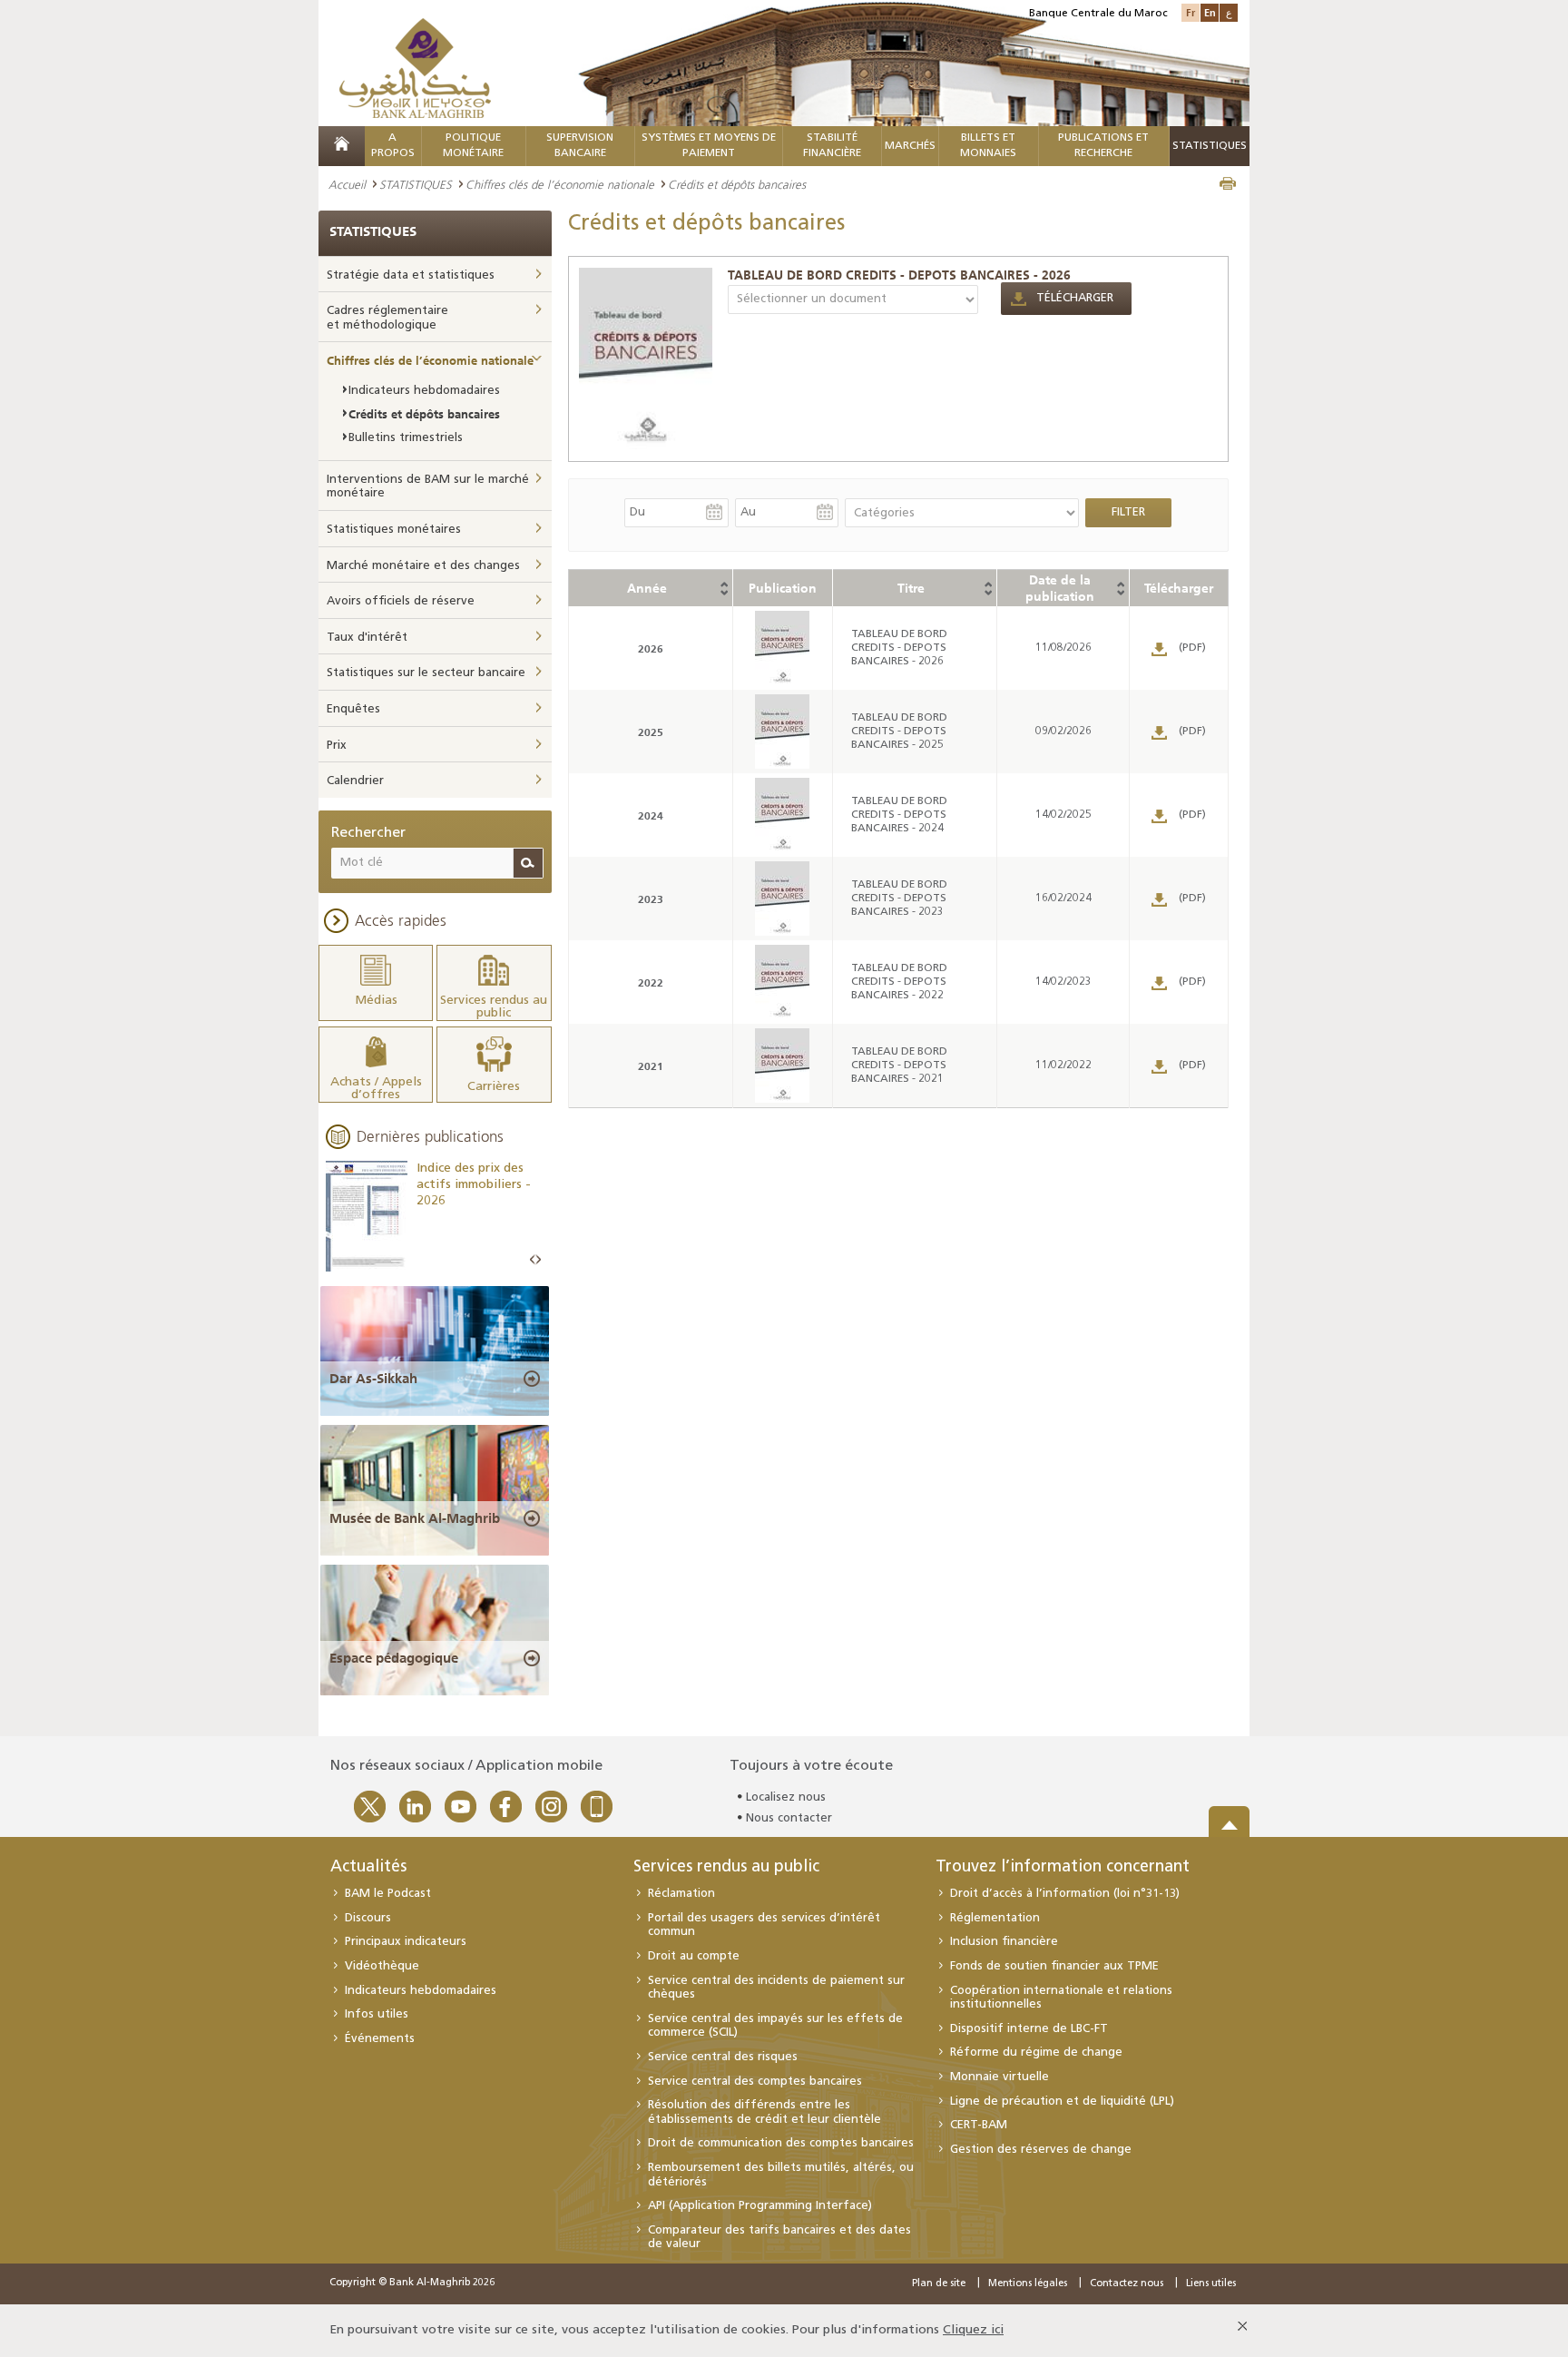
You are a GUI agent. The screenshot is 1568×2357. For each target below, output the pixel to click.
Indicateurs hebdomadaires (424, 391)
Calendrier (355, 781)
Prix (337, 746)
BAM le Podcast (388, 1894)
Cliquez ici (973, 2330)
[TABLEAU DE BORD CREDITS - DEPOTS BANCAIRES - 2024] (782, 815)
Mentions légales (1028, 2284)
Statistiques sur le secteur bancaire (426, 673)
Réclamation (681, 1894)
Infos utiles (377, 2014)
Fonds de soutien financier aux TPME (1054, 1966)
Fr (1191, 12)
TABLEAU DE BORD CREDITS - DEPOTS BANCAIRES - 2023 (899, 899)
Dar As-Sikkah (373, 1379)
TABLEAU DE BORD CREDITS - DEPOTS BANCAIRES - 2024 (899, 815)
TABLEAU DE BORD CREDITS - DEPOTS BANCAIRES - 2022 (899, 982)
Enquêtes (353, 709)
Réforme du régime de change (1036, 2053)
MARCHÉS (910, 146)
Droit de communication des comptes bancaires (781, 2143)
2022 (651, 982)
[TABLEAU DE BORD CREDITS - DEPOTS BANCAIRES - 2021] (782, 1066)
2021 (651, 1066)
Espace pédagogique (394, 1658)
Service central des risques (723, 2057)
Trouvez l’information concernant (1063, 1868)
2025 (651, 732)
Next (538, 1260)
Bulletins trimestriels (406, 438)
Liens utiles (1211, 2284)
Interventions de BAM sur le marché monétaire (428, 487)
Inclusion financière (1004, 1942)
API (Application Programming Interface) (760, 2206)
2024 (651, 815)
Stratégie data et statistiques (411, 275)
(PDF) (1192, 648)
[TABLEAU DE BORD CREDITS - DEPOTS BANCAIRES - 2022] (782, 982)
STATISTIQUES (416, 184)
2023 (651, 899)
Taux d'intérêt (367, 638)
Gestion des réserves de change (1041, 2150)
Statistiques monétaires (394, 530)
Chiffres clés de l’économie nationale (560, 184)
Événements (380, 2039)
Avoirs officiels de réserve (401, 601)
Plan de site (939, 2284)
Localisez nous (786, 1797)
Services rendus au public (726, 1868)
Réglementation (995, 1918)
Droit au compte (694, 1956)
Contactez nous (1127, 2284)
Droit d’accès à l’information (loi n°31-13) (1065, 1894)
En (1210, 12)
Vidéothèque (382, 1966)
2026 (651, 648)
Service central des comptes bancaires (755, 2082)
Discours (368, 1918)
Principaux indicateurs (406, 1942)
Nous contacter (789, 1818)
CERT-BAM (979, 2125)
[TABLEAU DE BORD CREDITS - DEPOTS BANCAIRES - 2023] (782, 899)
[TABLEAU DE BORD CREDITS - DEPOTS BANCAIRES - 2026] (646, 358)
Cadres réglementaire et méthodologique (387, 318)
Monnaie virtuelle (1000, 2077)
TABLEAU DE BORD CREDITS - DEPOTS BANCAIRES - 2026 (899, 275)
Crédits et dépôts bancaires (424, 414)
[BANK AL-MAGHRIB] (415, 68)
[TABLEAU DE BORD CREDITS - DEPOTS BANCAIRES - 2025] (782, 732)
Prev (533, 1260)
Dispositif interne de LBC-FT (1029, 2029)
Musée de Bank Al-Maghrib (415, 1518)
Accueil (347, 184)
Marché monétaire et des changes (423, 566)
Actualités (368, 1868)
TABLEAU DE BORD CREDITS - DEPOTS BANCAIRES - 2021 (899, 1066)
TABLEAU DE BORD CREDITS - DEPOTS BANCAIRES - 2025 (899, 732)
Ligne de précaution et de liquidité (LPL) (1062, 2102)
